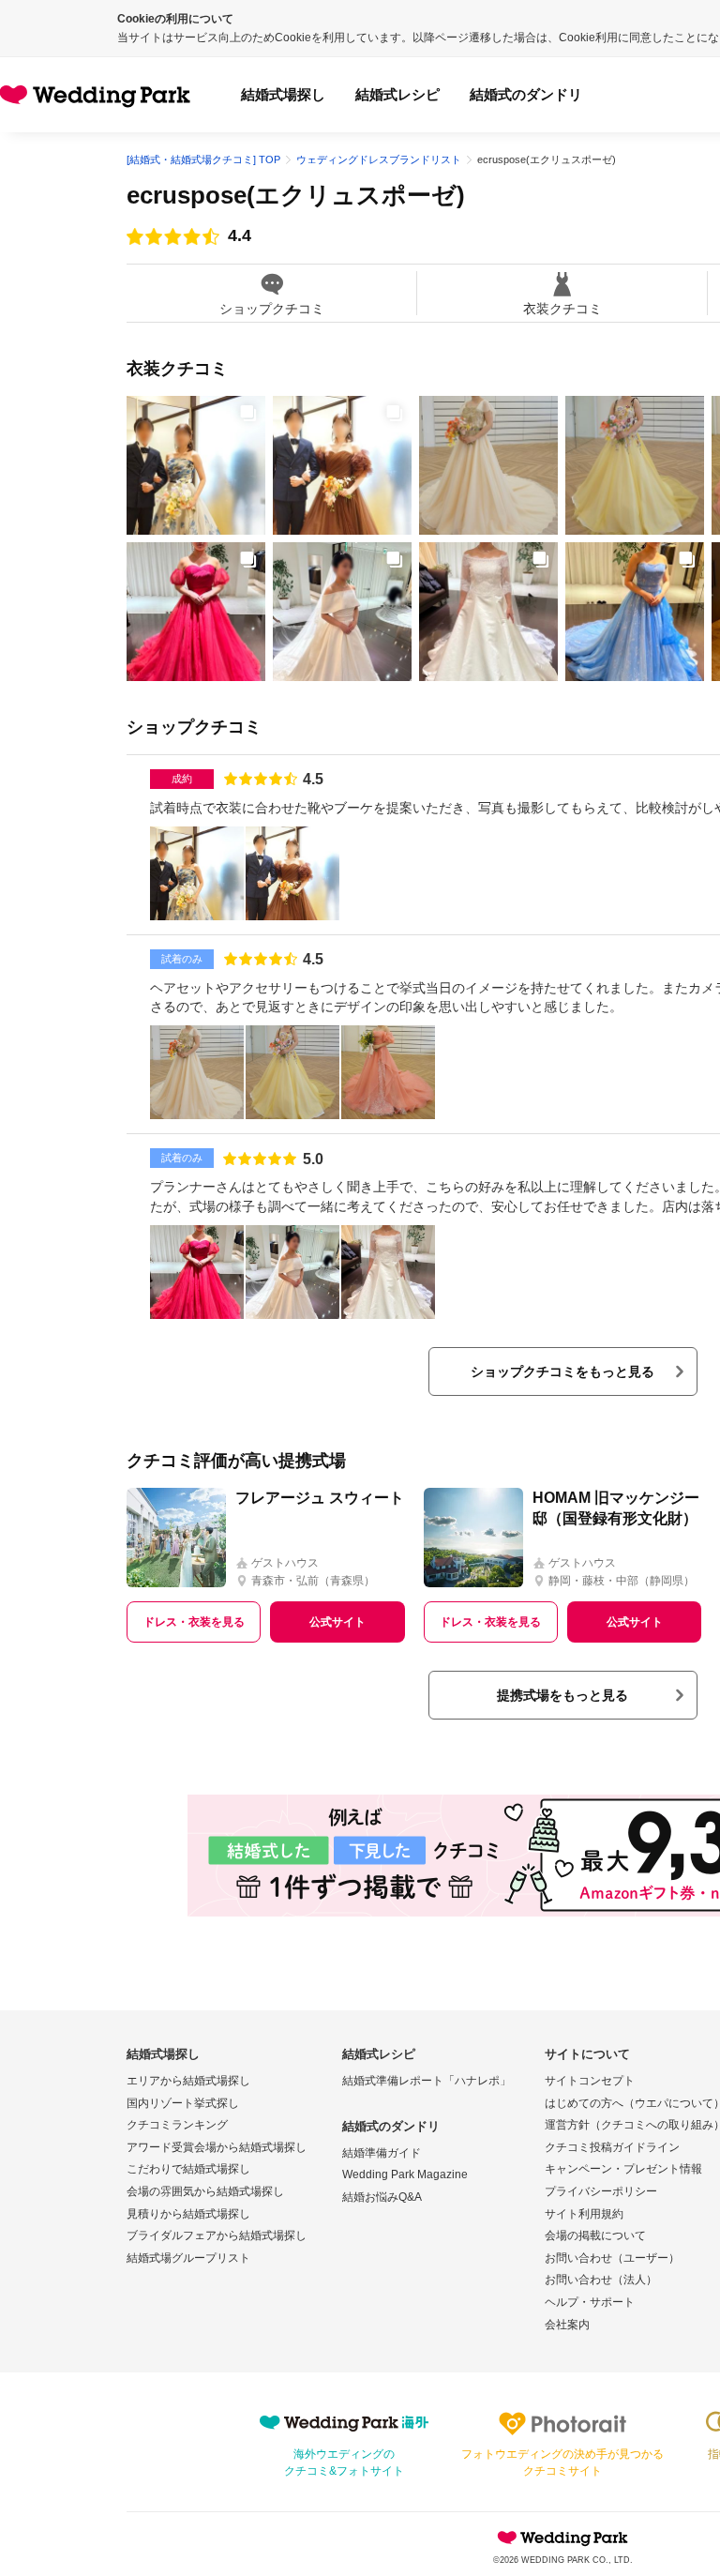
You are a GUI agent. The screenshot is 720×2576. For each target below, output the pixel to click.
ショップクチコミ (272, 308)
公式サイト (337, 1622)
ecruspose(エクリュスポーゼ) (296, 195)
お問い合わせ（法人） (601, 2280)
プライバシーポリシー (601, 2191)
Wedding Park (562, 2538)
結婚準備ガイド (382, 2153)
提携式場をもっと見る (562, 1695)
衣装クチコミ (562, 308)
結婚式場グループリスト (188, 2258)
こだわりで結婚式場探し (188, 2169)
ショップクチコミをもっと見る (562, 1371)
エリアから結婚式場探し (188, 2081)
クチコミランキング (177, 2125)
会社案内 (567, 2325)
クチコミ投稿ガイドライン (612, 2147)
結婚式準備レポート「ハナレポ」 (427, 2081)
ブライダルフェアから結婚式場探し (217, 2235)
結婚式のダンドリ (526, 94)
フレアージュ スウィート (320, 1498)
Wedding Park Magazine (405, 2174)
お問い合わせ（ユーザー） (612, 2258)
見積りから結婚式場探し (188, 2214)
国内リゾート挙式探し (183, 2103)
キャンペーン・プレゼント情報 (623, 2169)
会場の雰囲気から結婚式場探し (205, 2191)
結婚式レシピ (397, 94)
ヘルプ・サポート (590, 2302)
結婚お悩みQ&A (382, 2197)
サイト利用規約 (584, 2214)
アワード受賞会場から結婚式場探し (217, 2147)
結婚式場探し (283, 94)
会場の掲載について (595, 2235)
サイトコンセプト (590, 2081)
